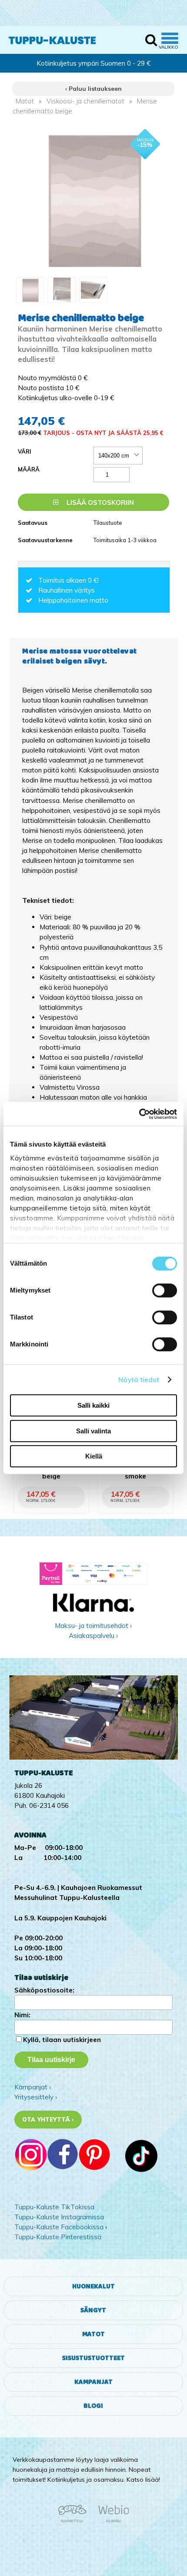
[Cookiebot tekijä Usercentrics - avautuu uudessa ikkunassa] (139, 1114)
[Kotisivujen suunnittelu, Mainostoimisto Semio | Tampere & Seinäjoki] (75, 2521)
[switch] (165, 1290)
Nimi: (22, 2015)
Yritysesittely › (36, 2097)
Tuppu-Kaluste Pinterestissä (58, 2237)
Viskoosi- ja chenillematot (85, 101)
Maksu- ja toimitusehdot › (93, 1626)
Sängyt (93, 2310)
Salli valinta (93, 1431)
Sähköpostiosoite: (44, 1990)
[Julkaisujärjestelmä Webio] (111, 2521)
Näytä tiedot (139, 1380)
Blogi (93, 2406)
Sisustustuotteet (93, 2358)
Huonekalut (93, 2286)
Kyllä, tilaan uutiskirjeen (62, 2040)
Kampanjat (93, 2382)
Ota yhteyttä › (48, 2119)
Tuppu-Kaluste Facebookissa (59, 2227)
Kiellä (94, 1456)
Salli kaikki (93, 1405)
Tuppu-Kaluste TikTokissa (54, 2207)
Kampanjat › (33, 2087)
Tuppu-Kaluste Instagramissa (59, 2217)
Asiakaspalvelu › (93, 1636)
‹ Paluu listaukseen (93, 89)
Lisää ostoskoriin (99, 502)
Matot (25, 101)
